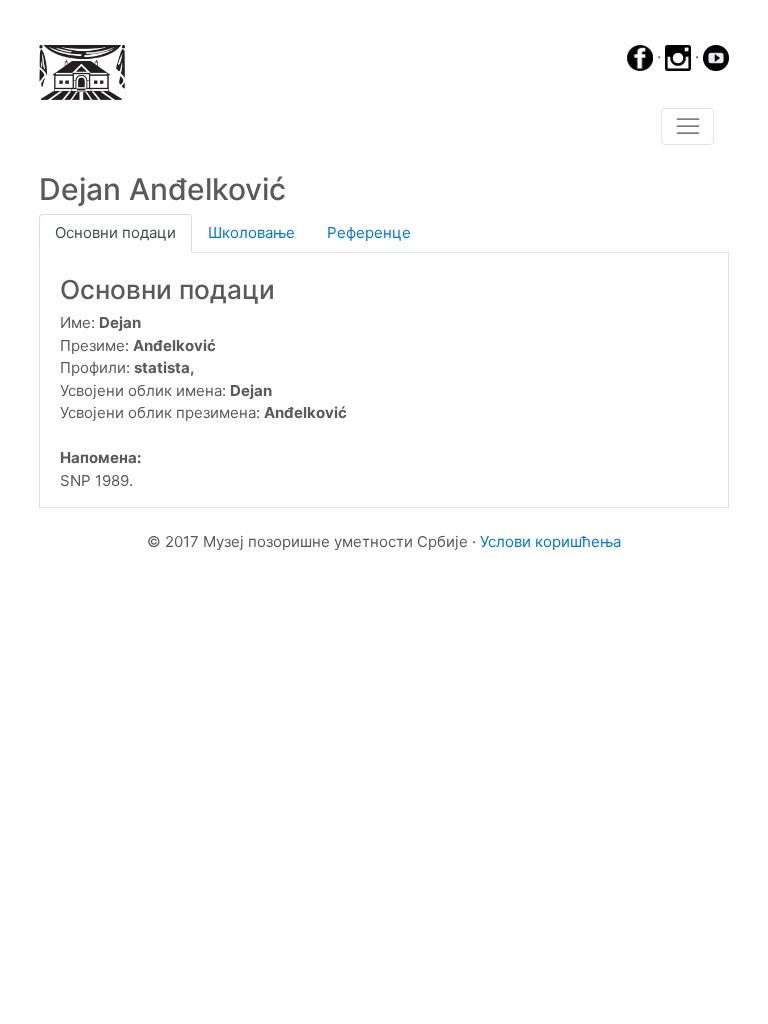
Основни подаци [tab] (115, 232)
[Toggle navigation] (687, 127)
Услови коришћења (550, 541)
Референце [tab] (369, 232)
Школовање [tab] (251, 232)
